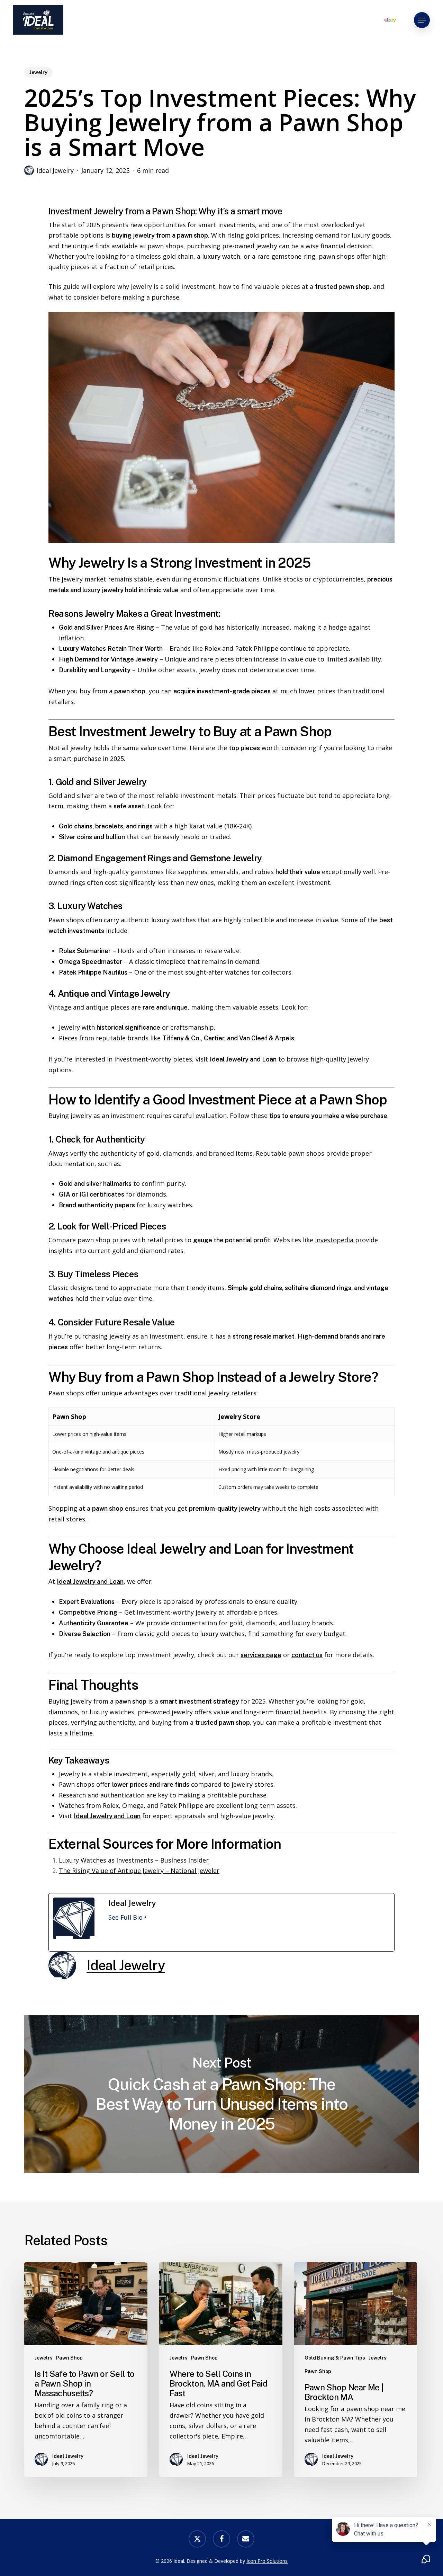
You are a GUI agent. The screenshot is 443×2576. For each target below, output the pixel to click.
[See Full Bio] (145, 1917)
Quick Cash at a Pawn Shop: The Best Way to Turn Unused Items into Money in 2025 (221, 2094)
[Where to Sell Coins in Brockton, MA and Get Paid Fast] (221, 2370)
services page (261, 1655)
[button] (422, 20)
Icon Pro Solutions (267, 2561)
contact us (307, 1655)
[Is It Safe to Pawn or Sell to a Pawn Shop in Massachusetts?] (86, 2370)
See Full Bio (125, 1917)
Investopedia (335, 1240)
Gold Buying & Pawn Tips (335, 2358)
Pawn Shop (69, 2358)
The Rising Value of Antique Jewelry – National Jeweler (139, 1871)
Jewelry (38, 72)
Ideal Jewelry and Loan (243, 1059)
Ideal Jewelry (55, 170)
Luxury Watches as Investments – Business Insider (134, 1860)
